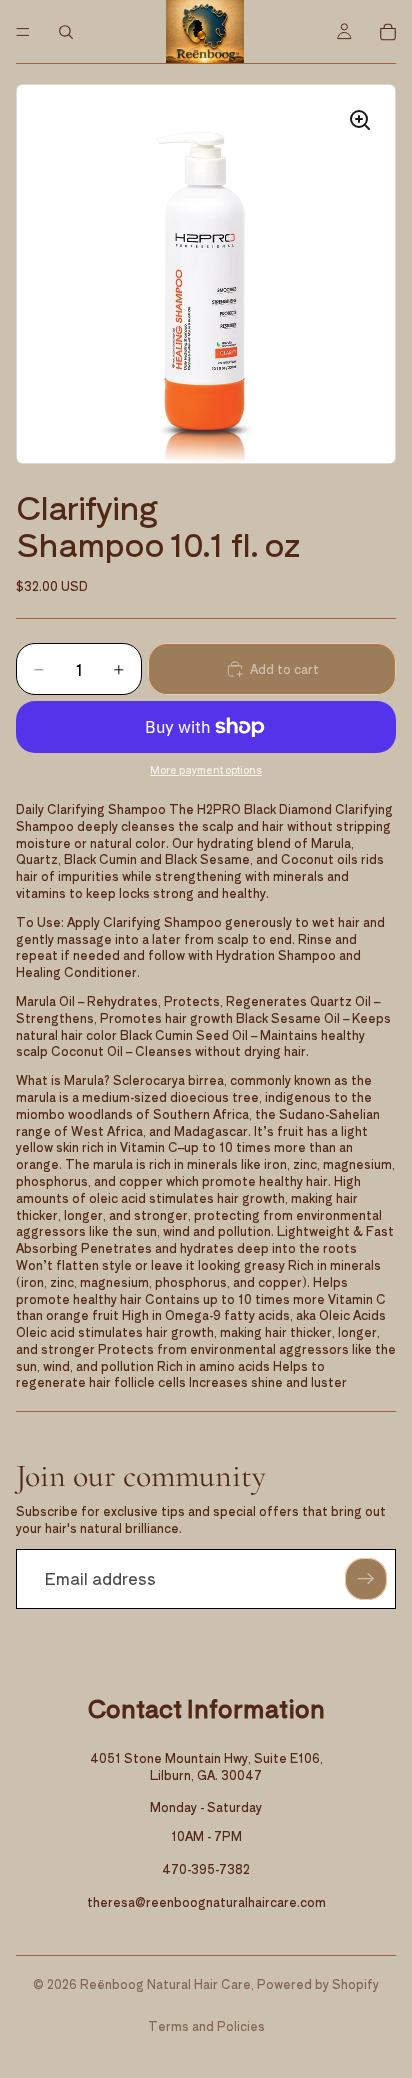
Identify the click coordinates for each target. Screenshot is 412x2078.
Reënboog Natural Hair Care (165, 1983)
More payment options (206, 770)
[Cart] (388, 32)
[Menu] (23, 32)
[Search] (66, 32)
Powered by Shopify (318, 1983)
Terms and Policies (206, 2025)
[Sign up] (366, 1579)
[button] (206, 274)
